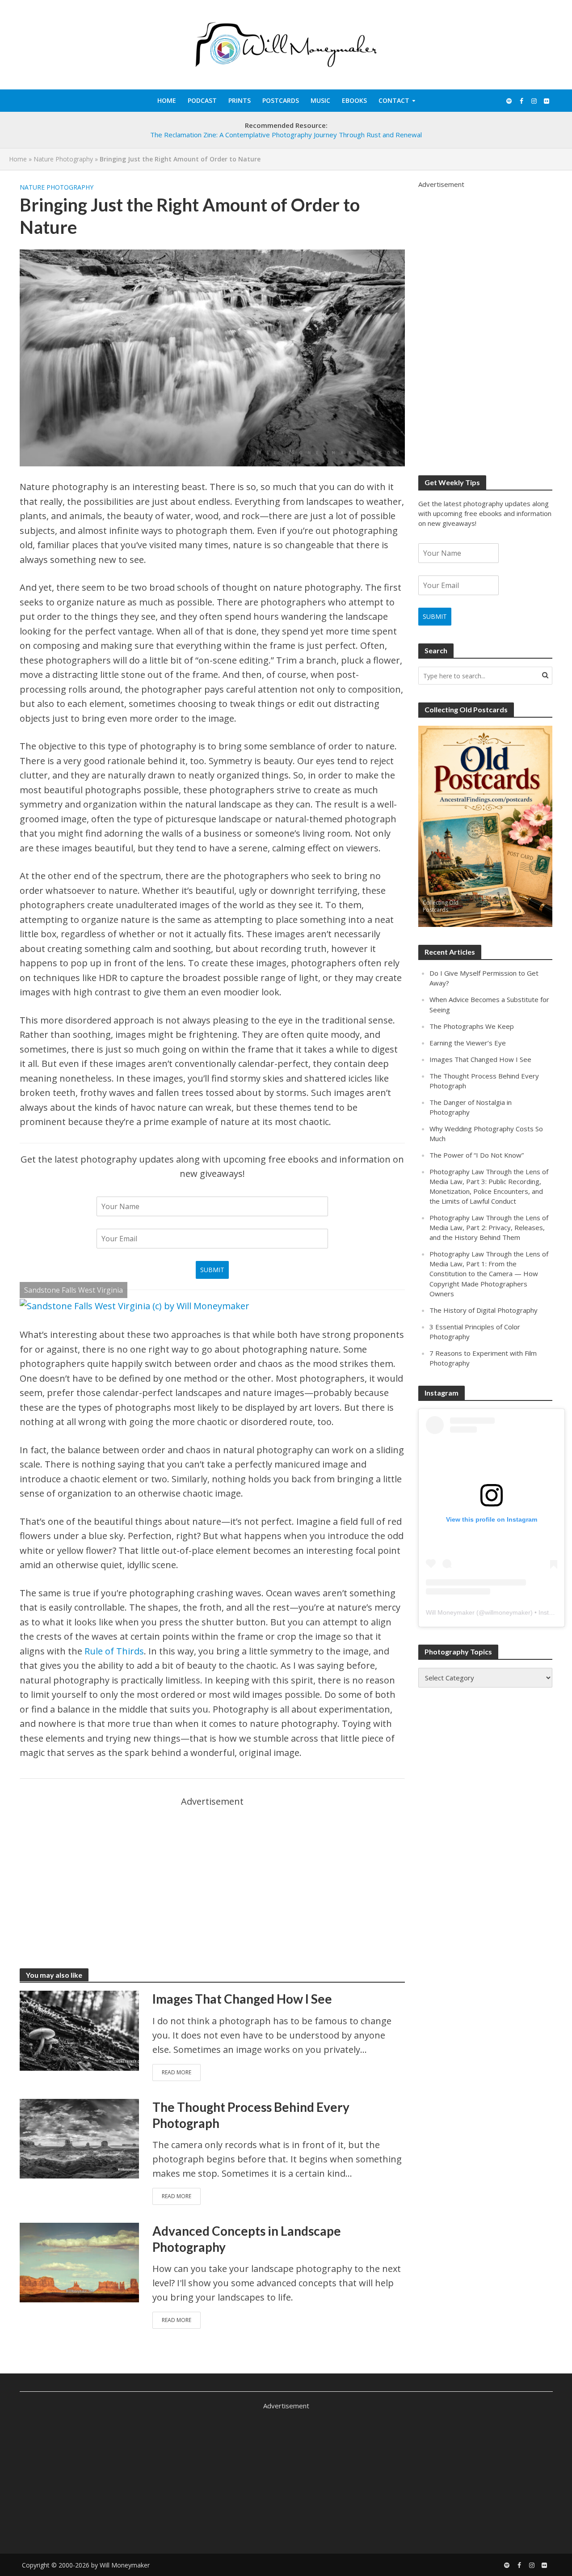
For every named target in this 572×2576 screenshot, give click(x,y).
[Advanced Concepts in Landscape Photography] (80, 2261)
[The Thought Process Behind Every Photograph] (80, 2138)
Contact (394, 100)
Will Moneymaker (450, 1612)
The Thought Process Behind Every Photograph (251, 2115)
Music (320, 100)
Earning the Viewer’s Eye (468, 1043)
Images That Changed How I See (242, 1999)
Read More (177, 2072)
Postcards (281, 100)
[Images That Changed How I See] (80, 2030)
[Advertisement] (212, 1871)
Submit (212, 1270)
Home (167, 100)
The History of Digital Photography (484, 1310)
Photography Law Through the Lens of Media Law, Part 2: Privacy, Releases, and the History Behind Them (489, 1227)
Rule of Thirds (114, 1651)
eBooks (354, 100)
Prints (240, 100)
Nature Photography (63, 159)
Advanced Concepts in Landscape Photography (247, 2239)
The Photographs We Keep (472, 1026)
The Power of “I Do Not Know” (477, 1155)
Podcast (202, 100)
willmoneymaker (508, 1612)
